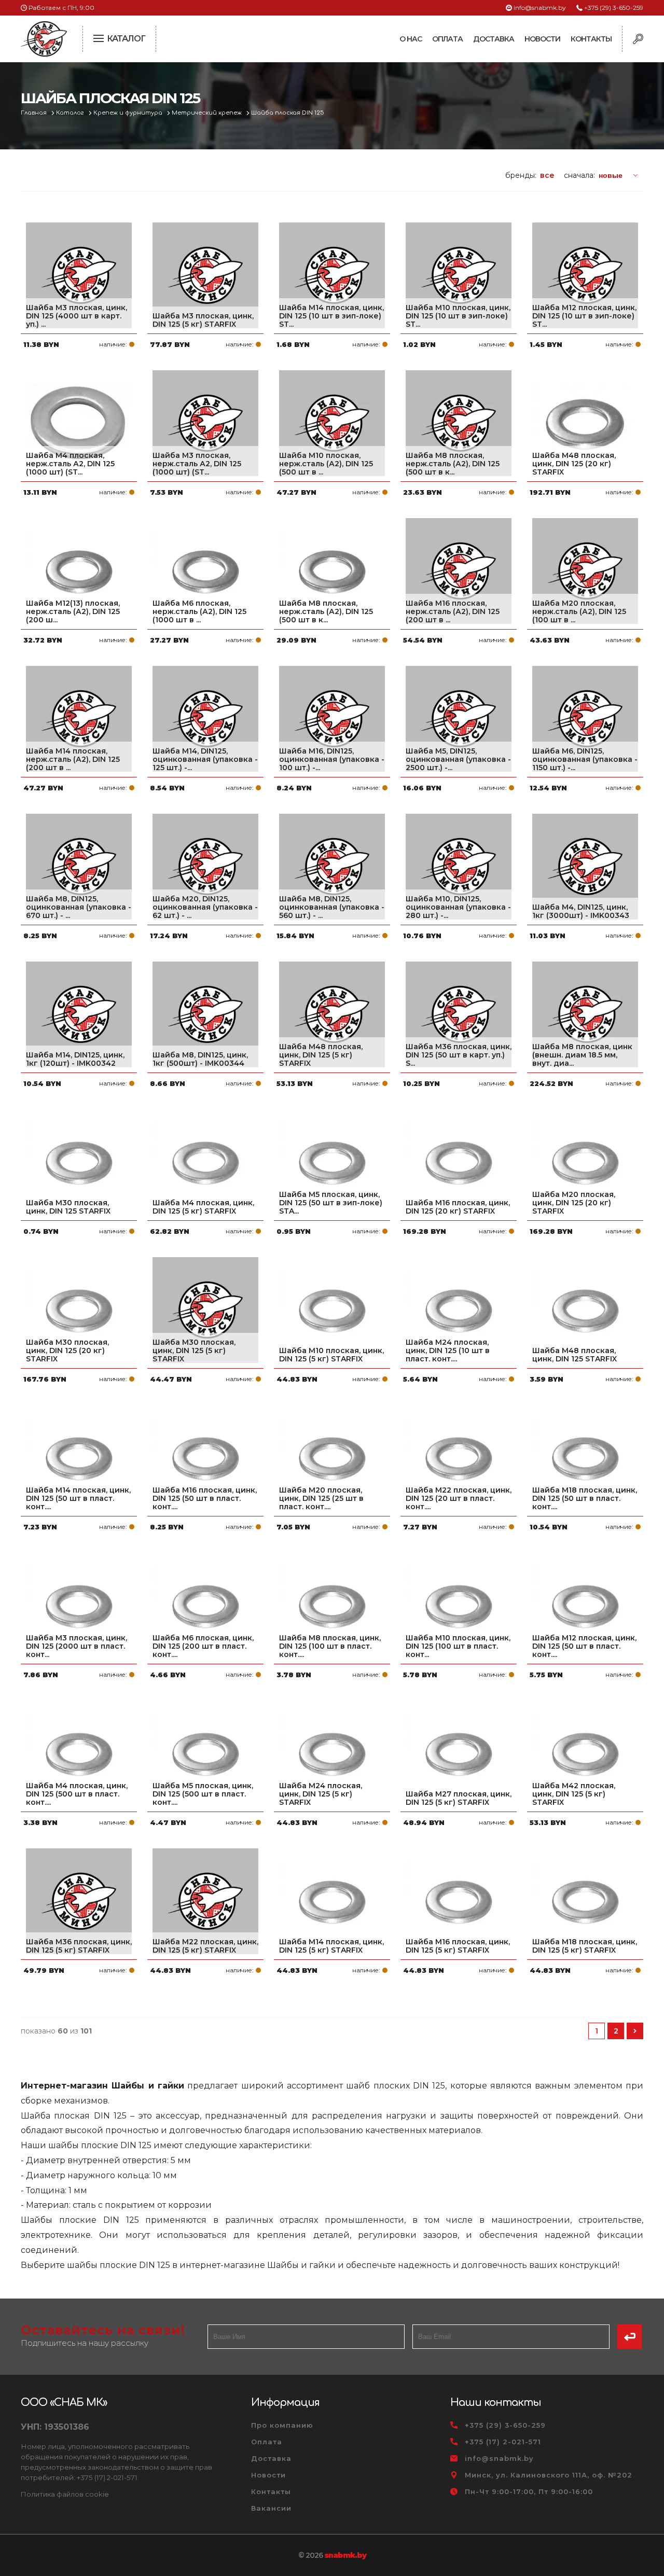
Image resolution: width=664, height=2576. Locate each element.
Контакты (591, 39)
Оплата (447, 39)
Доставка (494, 39)
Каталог (71, 113)
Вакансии (271, 2508)
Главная (34, 113)
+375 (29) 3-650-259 (614, 8)
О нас (411, 39)
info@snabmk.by (540, 8)
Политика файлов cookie (65, 2494)
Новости (542, 39)
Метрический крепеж (208, 113)
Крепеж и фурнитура (129, 113)
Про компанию (282, 2425)
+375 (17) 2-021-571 (503, 2442)
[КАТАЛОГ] (100, 37)
